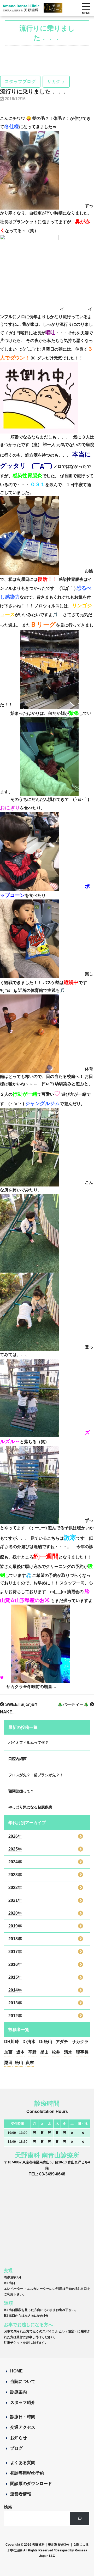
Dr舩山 (46, 2042)
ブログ (16, 2448)
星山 (44, 2052)
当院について (23, 2381)
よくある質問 (23, 2463)
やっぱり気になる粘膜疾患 (30, 1807)
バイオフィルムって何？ (28, 1742)
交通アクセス (23, 2427)
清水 (68, 2052)
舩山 (19, 2063)
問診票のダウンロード (31, 2484)
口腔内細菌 (17, 1759)
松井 (56, 2052)
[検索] (80, 2519)
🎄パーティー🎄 (74, 1704)
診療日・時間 (23, 2417)
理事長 (82, 2052)
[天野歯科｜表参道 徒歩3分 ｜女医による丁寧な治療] (21, 8)
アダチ (62, 2042)
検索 (8, 2507)
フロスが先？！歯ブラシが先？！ (36, 1775)
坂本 (20, 2052)
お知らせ (19, 2438)
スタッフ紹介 (23, 2402)
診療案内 (19, 2392)
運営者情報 (21, 2494)
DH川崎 (11, 2042)
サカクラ (80, 2042)
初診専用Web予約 (27, 2473)
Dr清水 (29, 2042)
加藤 (8, 2052)
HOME (16, 2371)
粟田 (8, 2063)
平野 (32, 2052)
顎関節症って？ (21, 1791)
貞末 (30, 2063)
